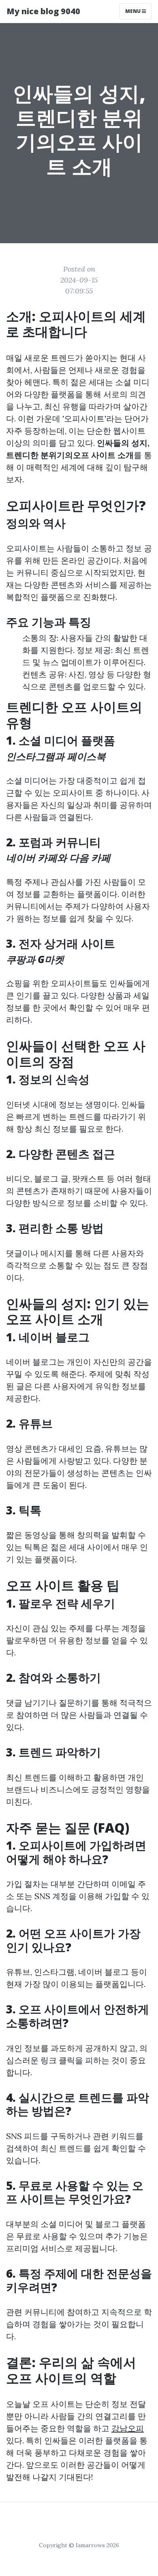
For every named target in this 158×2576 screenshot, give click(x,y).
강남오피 (128, 2428)
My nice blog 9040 (43, 11)
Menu (133, 11)
